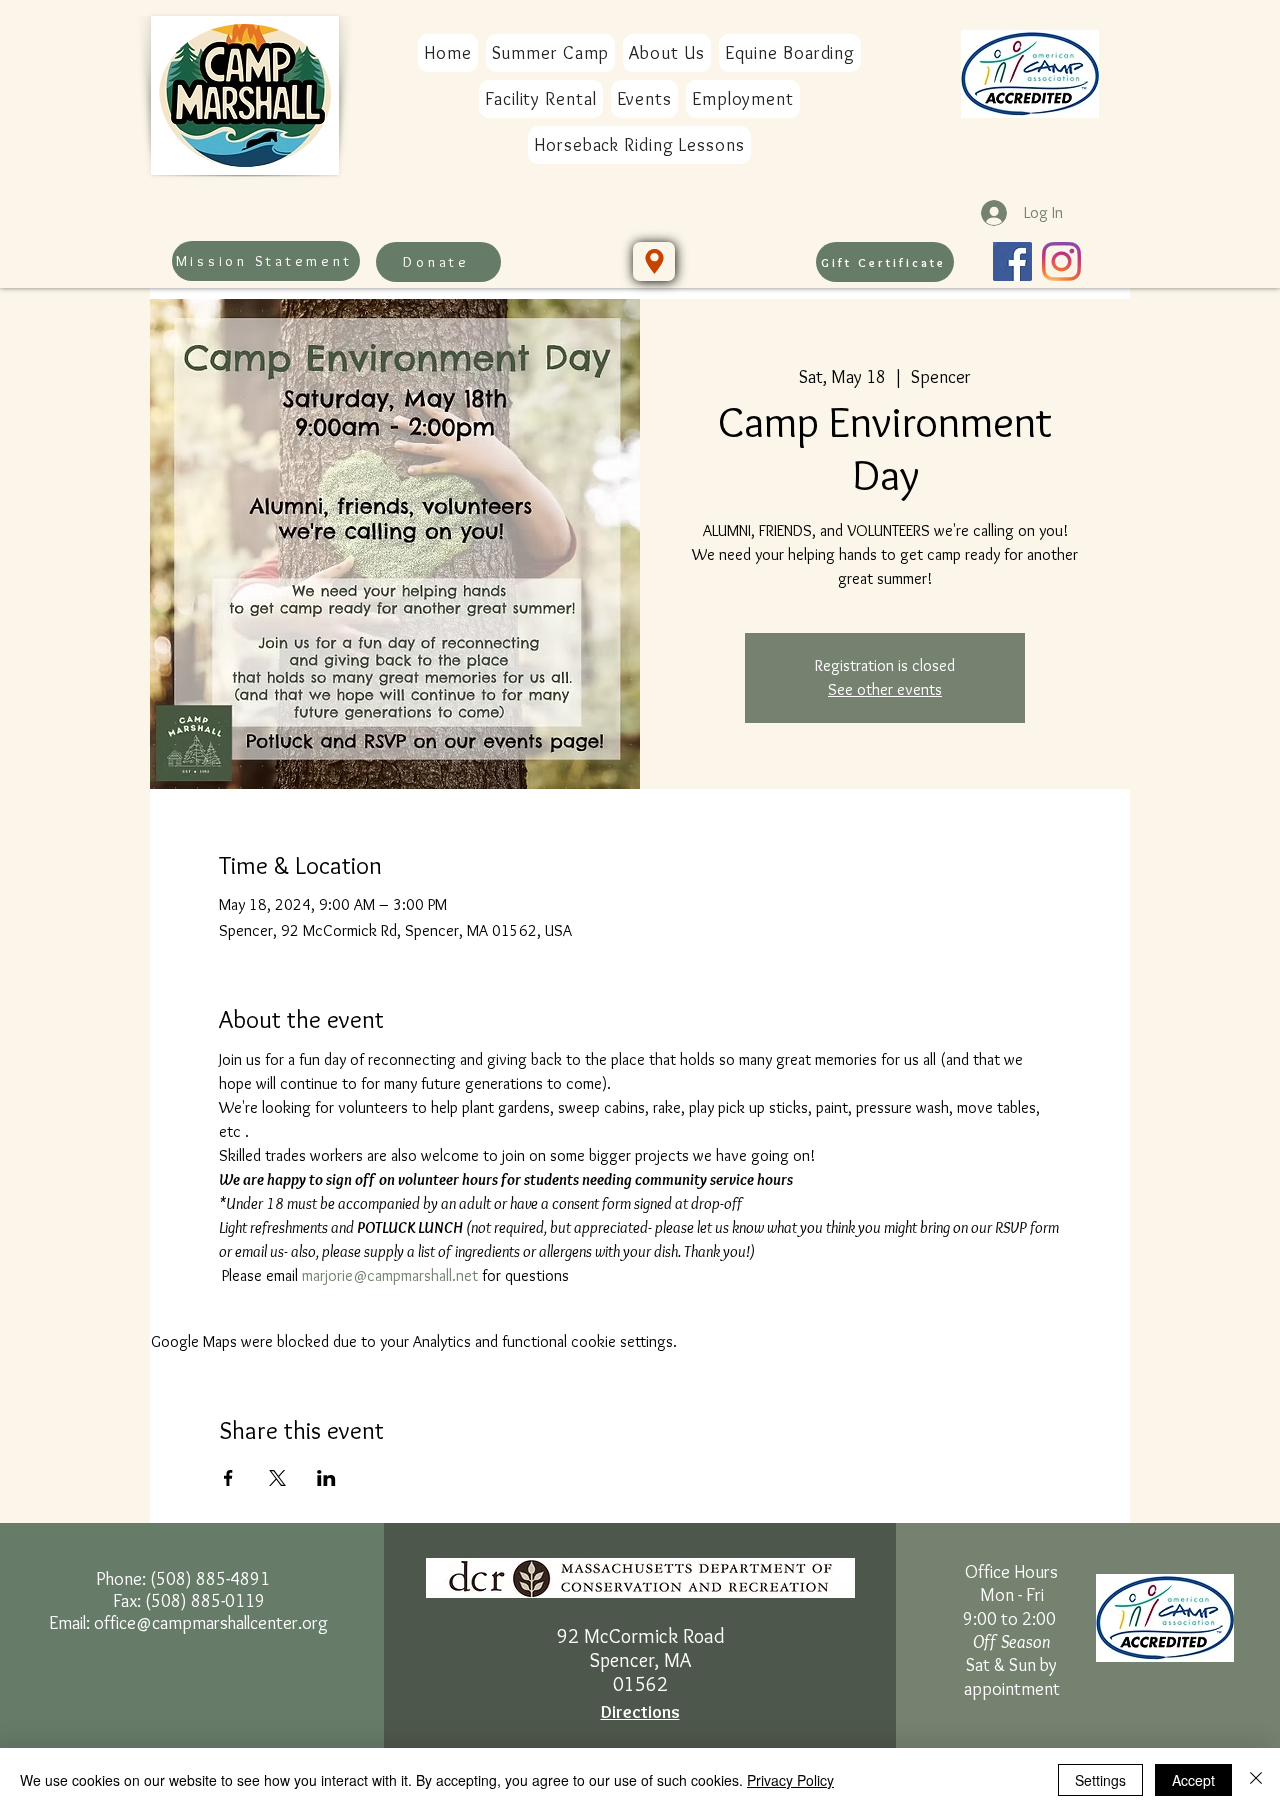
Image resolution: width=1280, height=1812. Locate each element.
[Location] (654, 261)
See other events (885, 689)
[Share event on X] (277, 1478)
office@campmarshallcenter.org (211, 1623)
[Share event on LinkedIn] (326, 1478)
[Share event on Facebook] (228, 1478)
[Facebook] (1012, 261)
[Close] (1256, 1780)
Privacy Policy (790, 1780)
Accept (1193, 1780)
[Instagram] (1061, 261)
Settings (1100, 1780)
